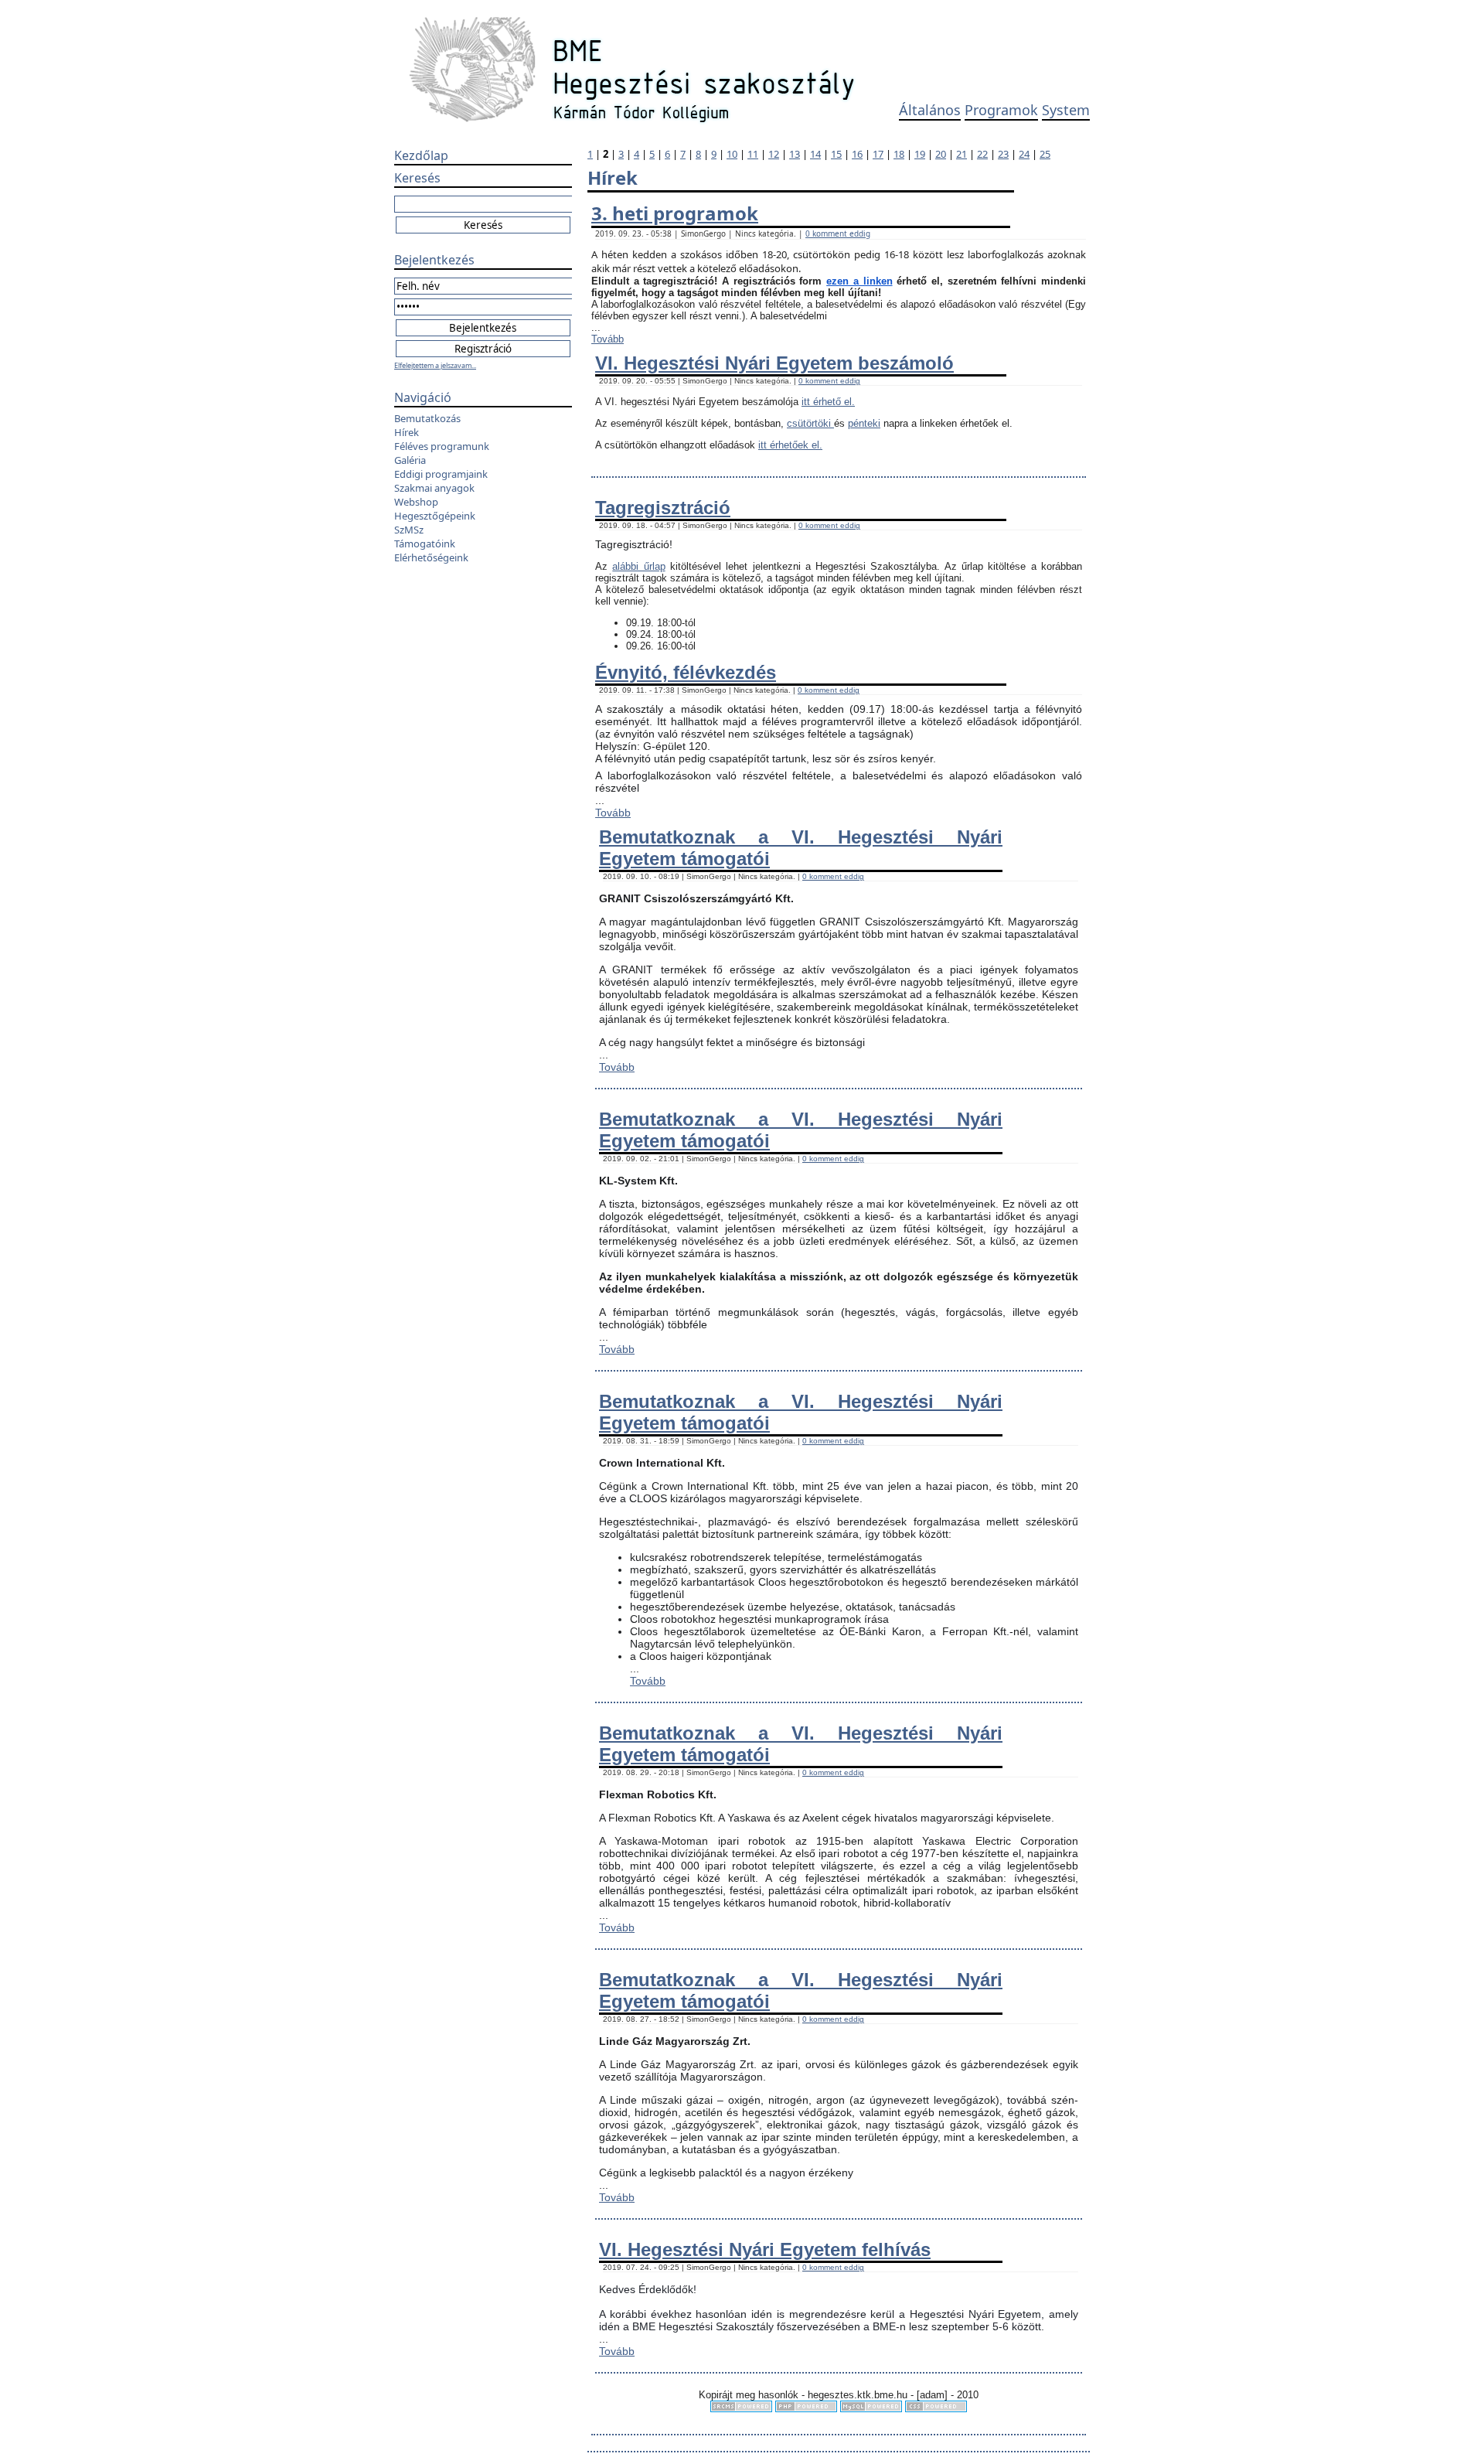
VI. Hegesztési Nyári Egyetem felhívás (765, 2249)
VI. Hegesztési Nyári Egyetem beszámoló (774, 363)
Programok (1001, 110)
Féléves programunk (442, 446)
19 (920, 154)
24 (1024, 154)
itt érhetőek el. (790, 445)
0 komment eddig (838, 233)
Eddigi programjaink (441, 474)
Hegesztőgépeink (435, 516)
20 (941, 154)
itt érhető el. (828, 402)
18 (899, 154)
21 (962, 154)
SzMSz (409, 530)
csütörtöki (810, 423)
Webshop (416, 502)
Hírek (407, 432)
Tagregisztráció (663, 508)
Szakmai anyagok (434, 488)
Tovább (608, 339)
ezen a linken (859, 281)
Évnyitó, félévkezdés (686, 672)
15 (836, 154)
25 (1045, 154)
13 (795, 154)
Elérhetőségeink (431, 557)
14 (815, 154)
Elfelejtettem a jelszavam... (435, 365)
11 (753, 154)
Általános (930, 110)
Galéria (410, 460)
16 (857, 154)
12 (774, 154)
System (1066, 110)
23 (1003, 154)
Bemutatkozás (427, 418)
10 (732, 154)
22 (982, 154)
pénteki (864, 423)
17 (878, 154)
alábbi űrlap (638, 566)
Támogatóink (425, 544)
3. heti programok (675, 213)
